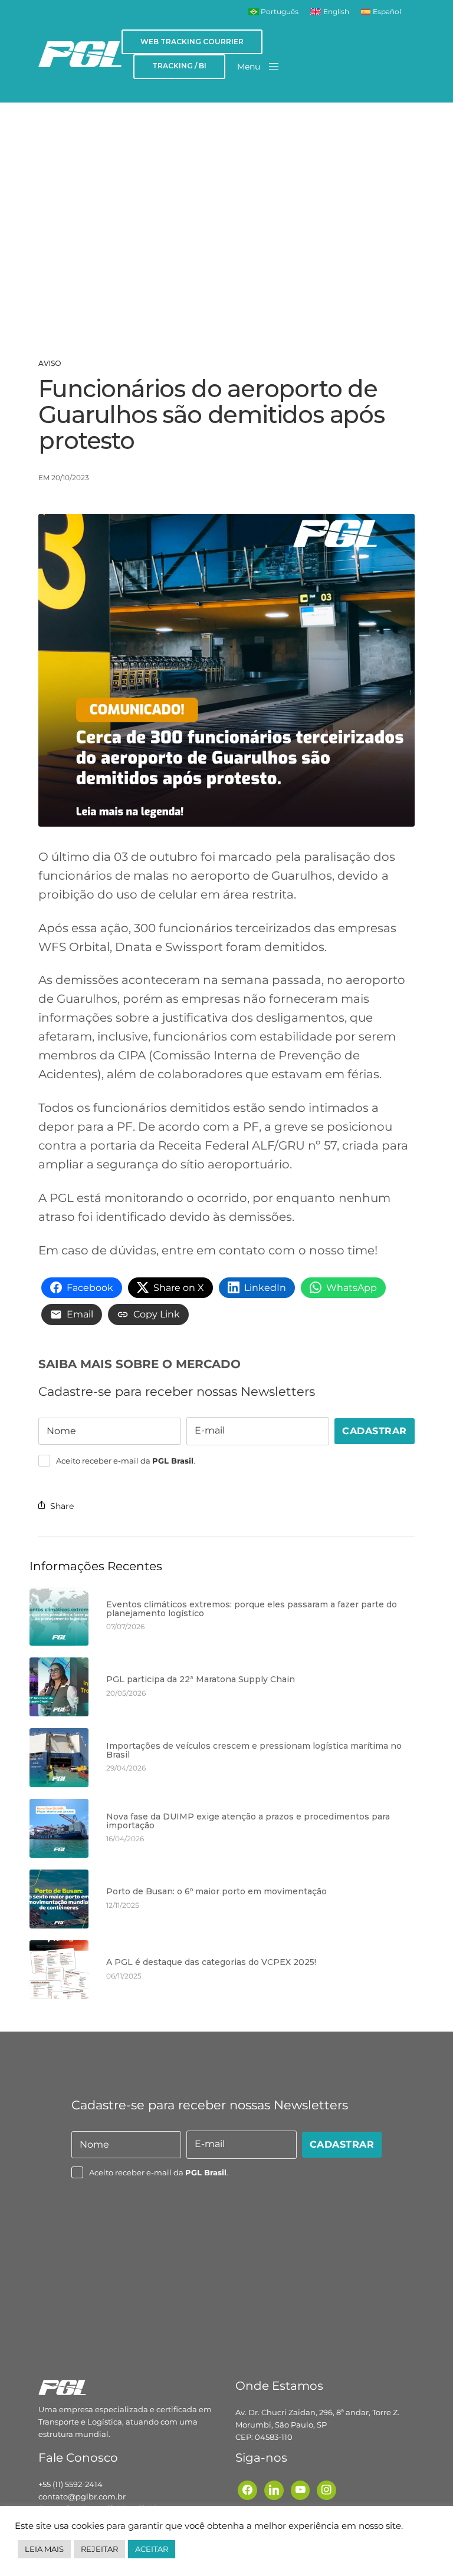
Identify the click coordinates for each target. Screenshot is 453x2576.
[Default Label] (274, 2489)
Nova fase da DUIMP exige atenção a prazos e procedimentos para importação (248, 1822)
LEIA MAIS (44, 2549)
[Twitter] (301, 2489)
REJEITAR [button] (99, 2549)
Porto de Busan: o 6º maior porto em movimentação (216, 1892)
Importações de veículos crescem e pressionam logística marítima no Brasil (254, 1751)
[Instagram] (326, 2489)
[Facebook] (247, 2489)
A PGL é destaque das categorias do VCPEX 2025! (211, 1962)
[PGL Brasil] (80, 54)
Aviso (50, 364)
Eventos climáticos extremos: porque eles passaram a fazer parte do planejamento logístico (252, 1609)
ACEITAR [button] (152, 2549)
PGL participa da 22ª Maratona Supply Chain (201, 1680)
